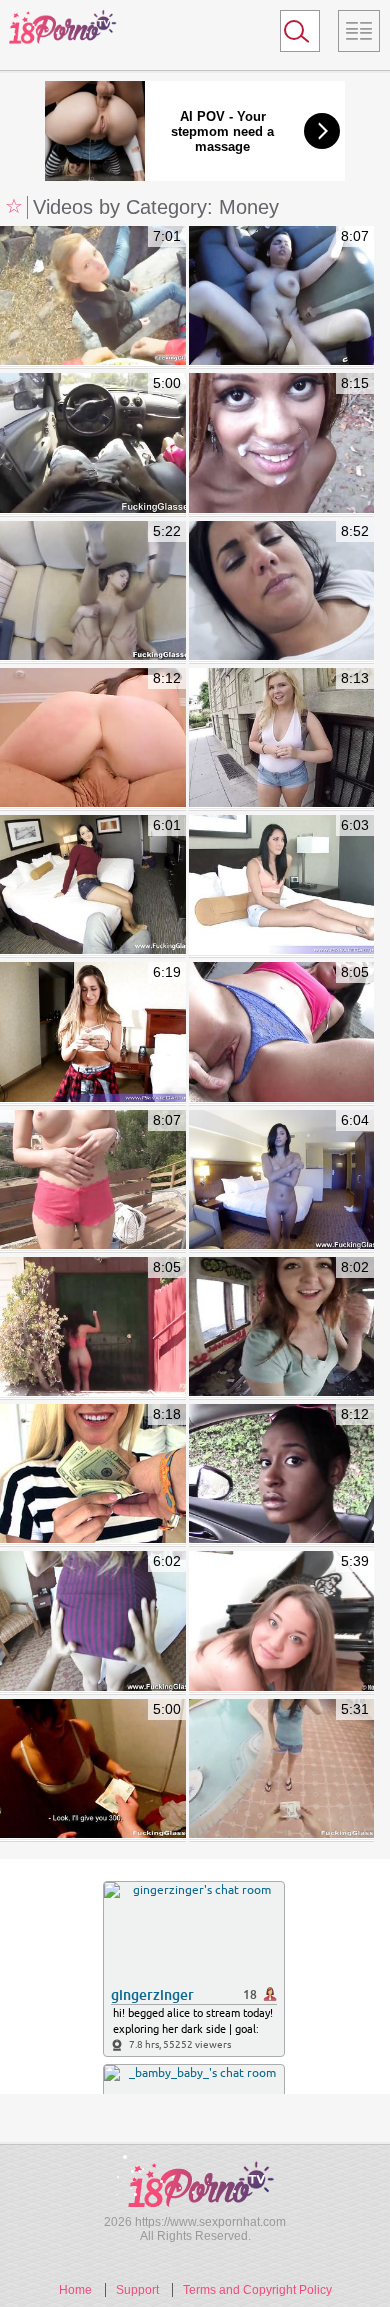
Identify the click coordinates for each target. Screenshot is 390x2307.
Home (75, 2290)
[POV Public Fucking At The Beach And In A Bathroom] (93, 296)
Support (137, 2290)
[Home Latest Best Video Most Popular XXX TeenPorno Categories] (359, 31)
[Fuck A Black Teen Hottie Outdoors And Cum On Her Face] (282, 1474)
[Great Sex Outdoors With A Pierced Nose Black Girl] (282, 443)
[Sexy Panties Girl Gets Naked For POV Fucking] (93, 885)
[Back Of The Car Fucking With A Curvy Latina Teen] (282, 296)
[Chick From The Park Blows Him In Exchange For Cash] (282, 1769)
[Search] (300, 31)
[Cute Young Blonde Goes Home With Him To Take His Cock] (93, 1474)
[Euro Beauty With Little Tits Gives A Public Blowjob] (93, 1769)
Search (291, 35)
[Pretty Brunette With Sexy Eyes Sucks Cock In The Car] (93, 1327)
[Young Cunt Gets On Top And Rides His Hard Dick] (93, 1032)
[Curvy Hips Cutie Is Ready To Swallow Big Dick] (282, 1621)
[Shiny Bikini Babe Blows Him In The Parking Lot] (93, 738)
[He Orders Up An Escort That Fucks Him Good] (282, 1180)
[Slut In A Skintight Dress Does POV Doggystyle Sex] (93, 1621)
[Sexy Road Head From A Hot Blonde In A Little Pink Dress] (93, 443)
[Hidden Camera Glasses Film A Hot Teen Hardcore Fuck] (93, 591)
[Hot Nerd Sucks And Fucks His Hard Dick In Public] (93, 1180)
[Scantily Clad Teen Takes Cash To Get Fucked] (282, 885)
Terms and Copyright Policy (257, 2290)
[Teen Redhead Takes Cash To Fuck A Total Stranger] (282, 1327)
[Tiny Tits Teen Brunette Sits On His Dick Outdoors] (282, 1032)
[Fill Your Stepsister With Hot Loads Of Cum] (282, 591)
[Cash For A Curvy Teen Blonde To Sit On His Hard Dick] (282, 738)
